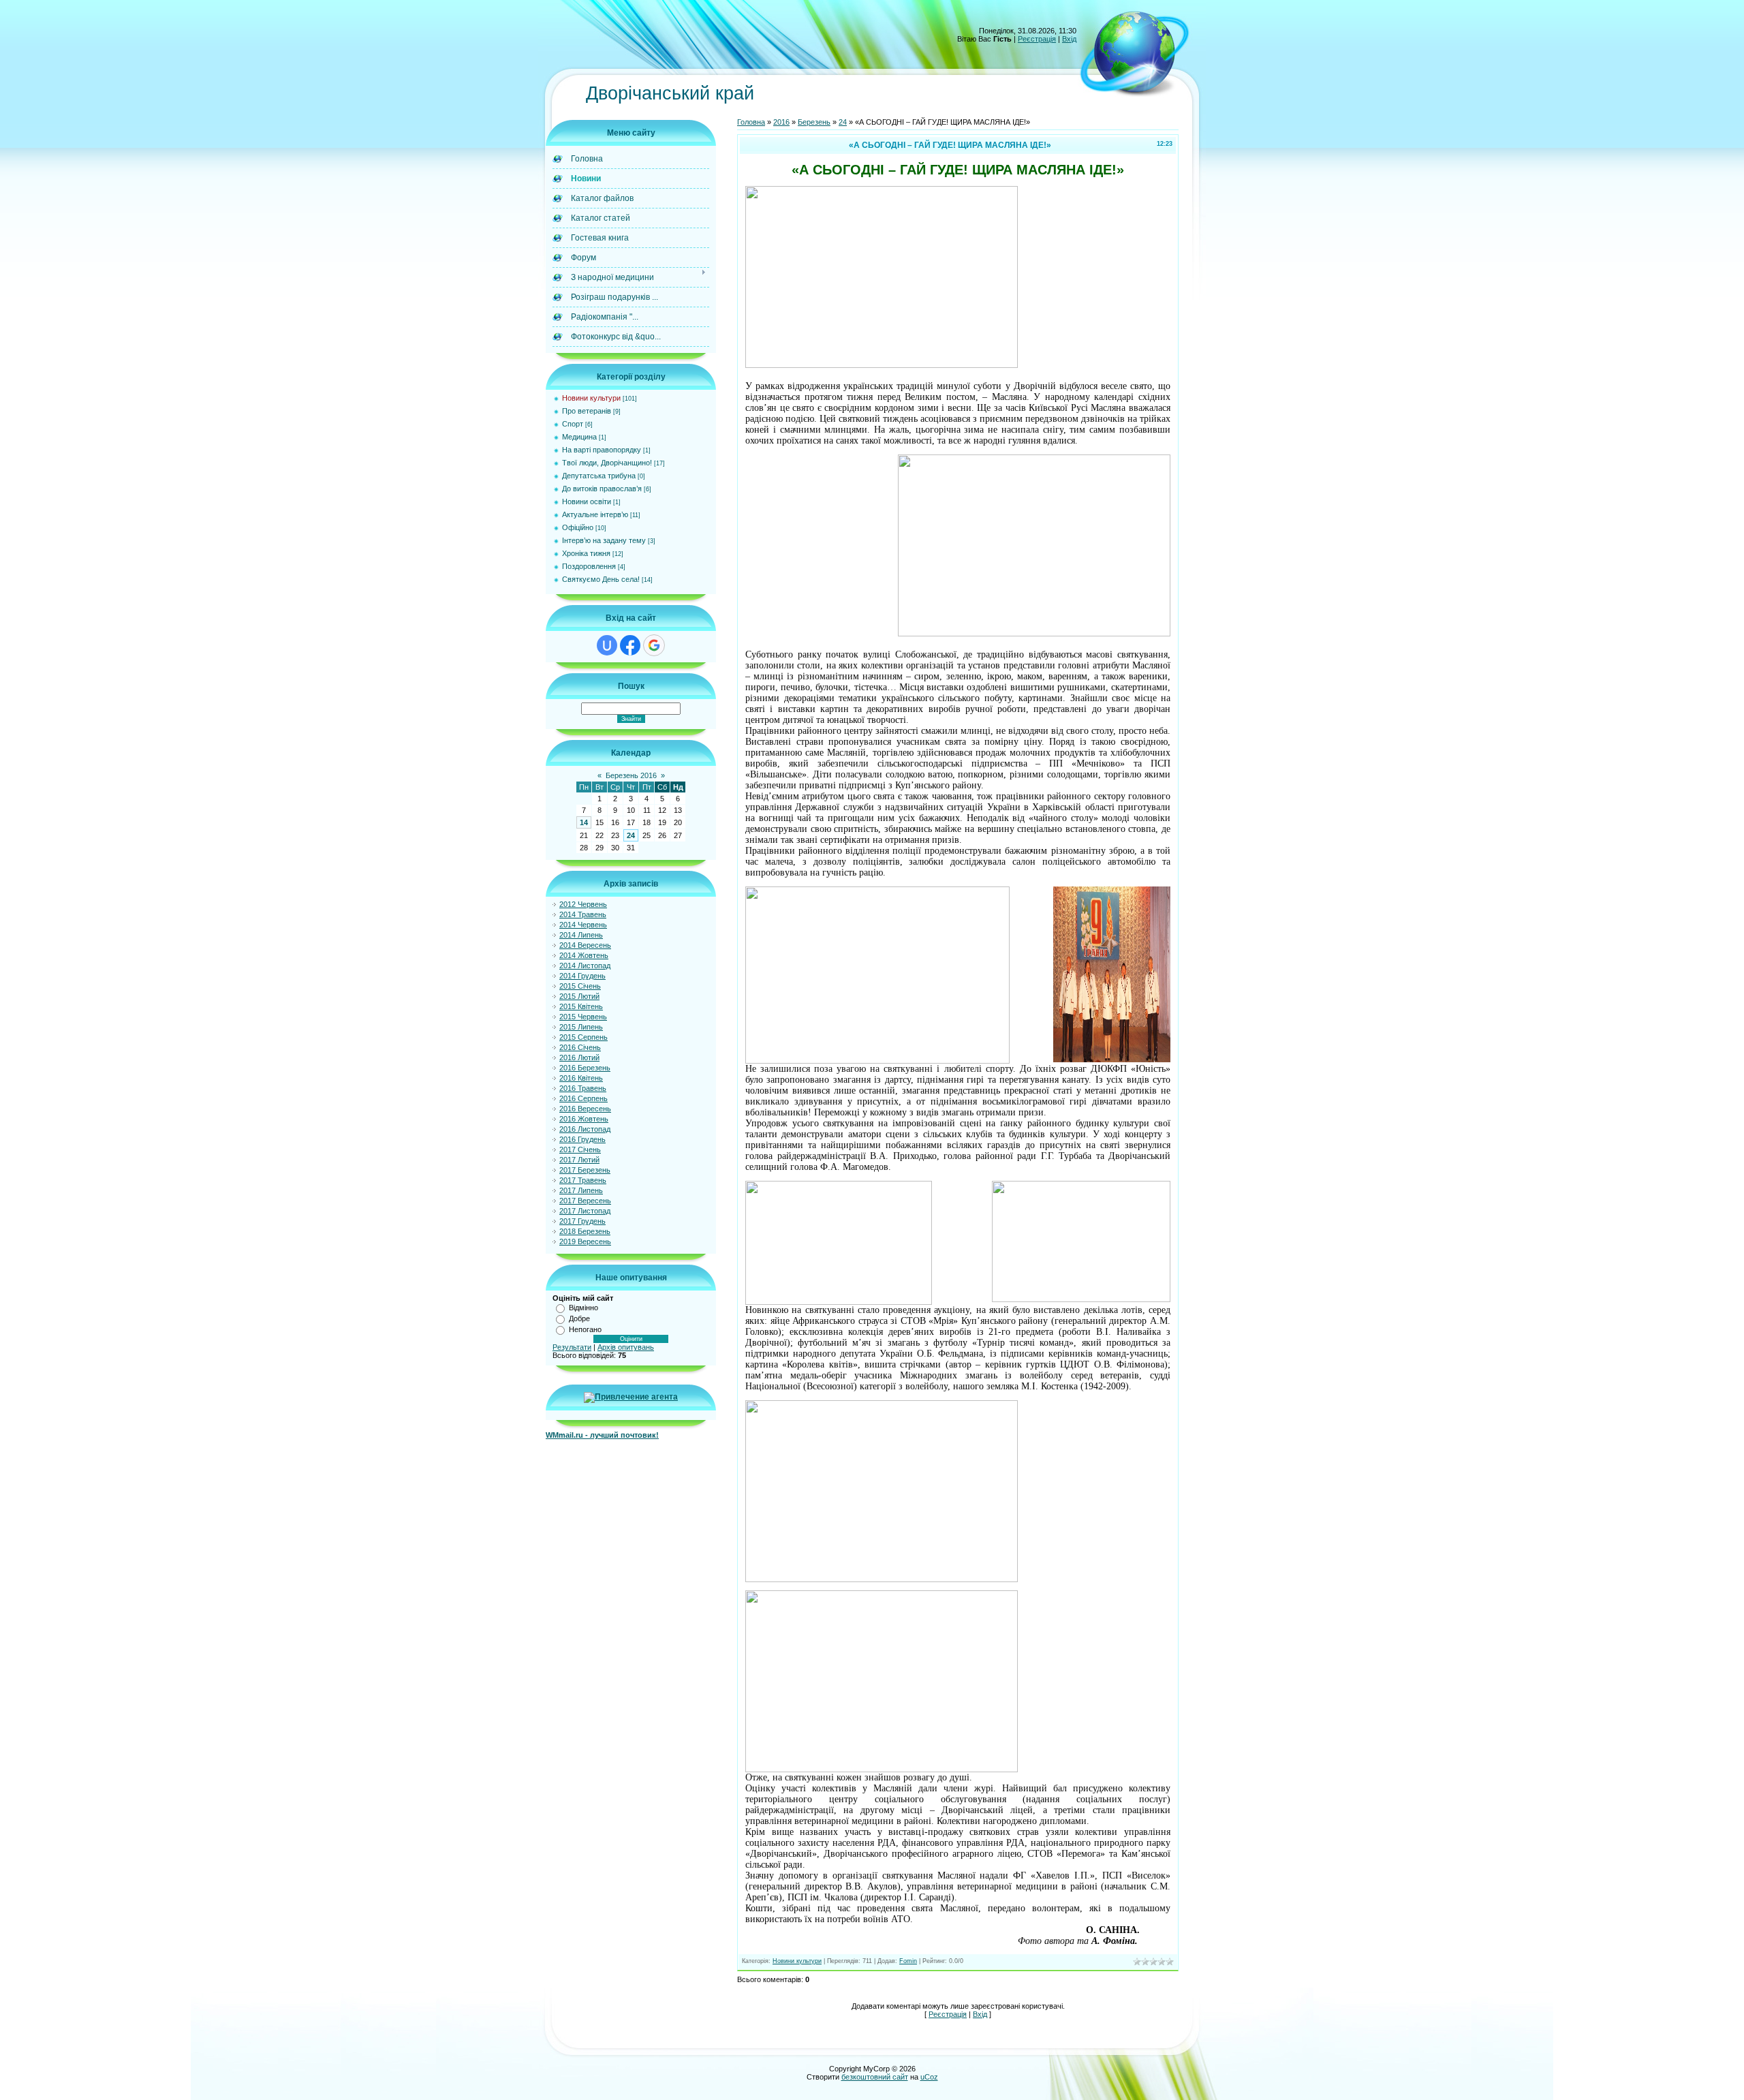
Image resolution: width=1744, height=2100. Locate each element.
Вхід (1069, 39)
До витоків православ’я (602, 489)
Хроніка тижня (586, 553)
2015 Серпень (583, 1037)
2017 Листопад (585, 1211)
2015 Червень (583, 1017)
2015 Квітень (581, 1006)
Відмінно (583, 1308)
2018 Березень (585, 1231)
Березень (814, 122)
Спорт (573, 424)
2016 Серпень (583, 1098)
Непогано (585, 1329)
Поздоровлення (589, 566)
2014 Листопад (585, 966)
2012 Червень (583, 904)
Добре (579, 1318)
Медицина (579, 437)
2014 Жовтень (584, 955)
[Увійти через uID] (607, 645)
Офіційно (578, 527)
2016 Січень (580, 1047)
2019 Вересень (585, 1241)
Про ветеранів (587, 411)
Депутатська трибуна (599, 476)
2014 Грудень (582, 976)
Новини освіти (587, 501)
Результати (572, 1347)
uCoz (929, 2077)
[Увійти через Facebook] (630, 645)
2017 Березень (585, 1170)
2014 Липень (581, 935)
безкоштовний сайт (875, 2077)
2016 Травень (583, 1088)
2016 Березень (585, 1068)
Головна (751, 122)
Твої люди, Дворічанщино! (607, 463)
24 (631, 835)
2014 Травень (583, 914)
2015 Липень (581, 1027)
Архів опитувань (626, 1347)
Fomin (908, 1961)
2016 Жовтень (584, 1119)
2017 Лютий (579, 1160)
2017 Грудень (582, 1221)
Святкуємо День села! (601, 579)
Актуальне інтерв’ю (595, 514)
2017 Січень (580, 1149)
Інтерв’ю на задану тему (604, 540)
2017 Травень (583, 1180)
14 (584, 822)
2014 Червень (583, 925)
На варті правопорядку (602, 450)
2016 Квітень (581, 1078)
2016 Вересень (585, 1109)
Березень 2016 (631, 775)
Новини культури (591, 398)
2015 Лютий (579, 996)
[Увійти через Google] (654, 645)
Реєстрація (1037, 39)
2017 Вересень (585, 1201)
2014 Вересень (585, 945)
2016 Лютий (579, 1057)
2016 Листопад (585, 1129)
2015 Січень (580, 986)
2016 (781, 122)
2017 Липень (581, 1190)
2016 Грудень (582, 1139)
